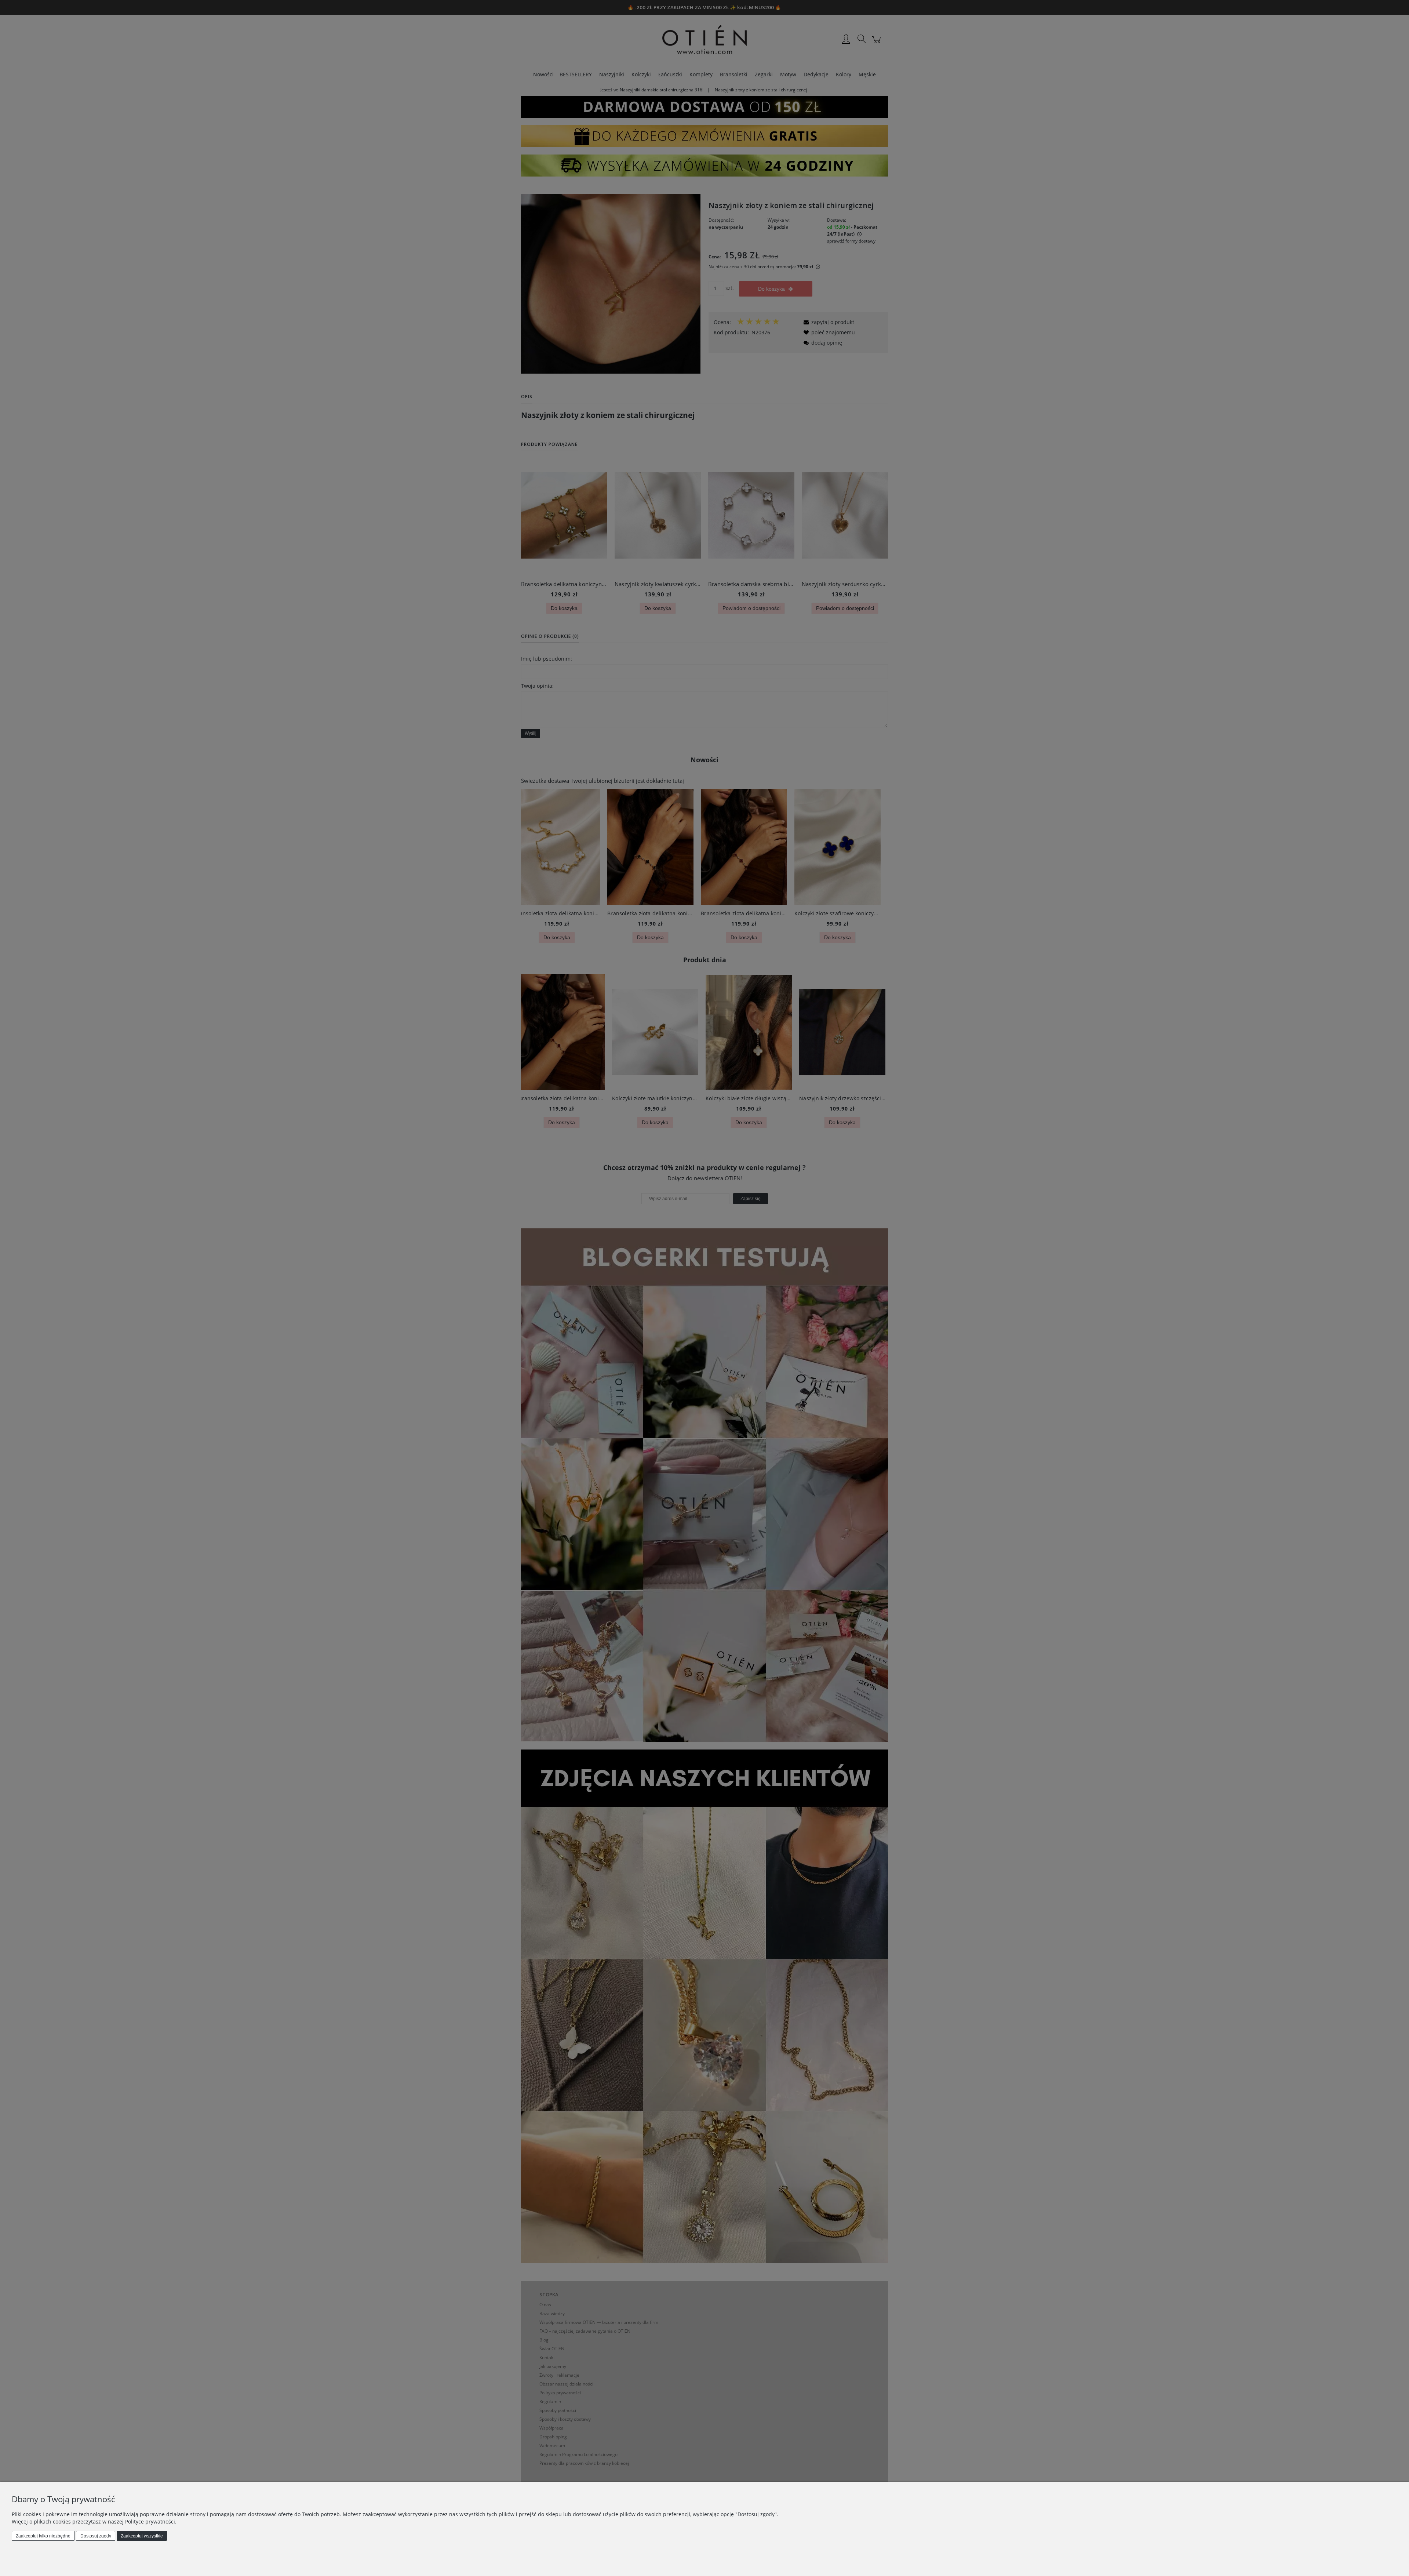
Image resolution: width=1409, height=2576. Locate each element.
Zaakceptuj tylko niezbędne (43, 2536)
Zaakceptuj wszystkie (142, 2536)
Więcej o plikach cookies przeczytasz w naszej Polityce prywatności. (94, 2521)
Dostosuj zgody (96, 2536)
